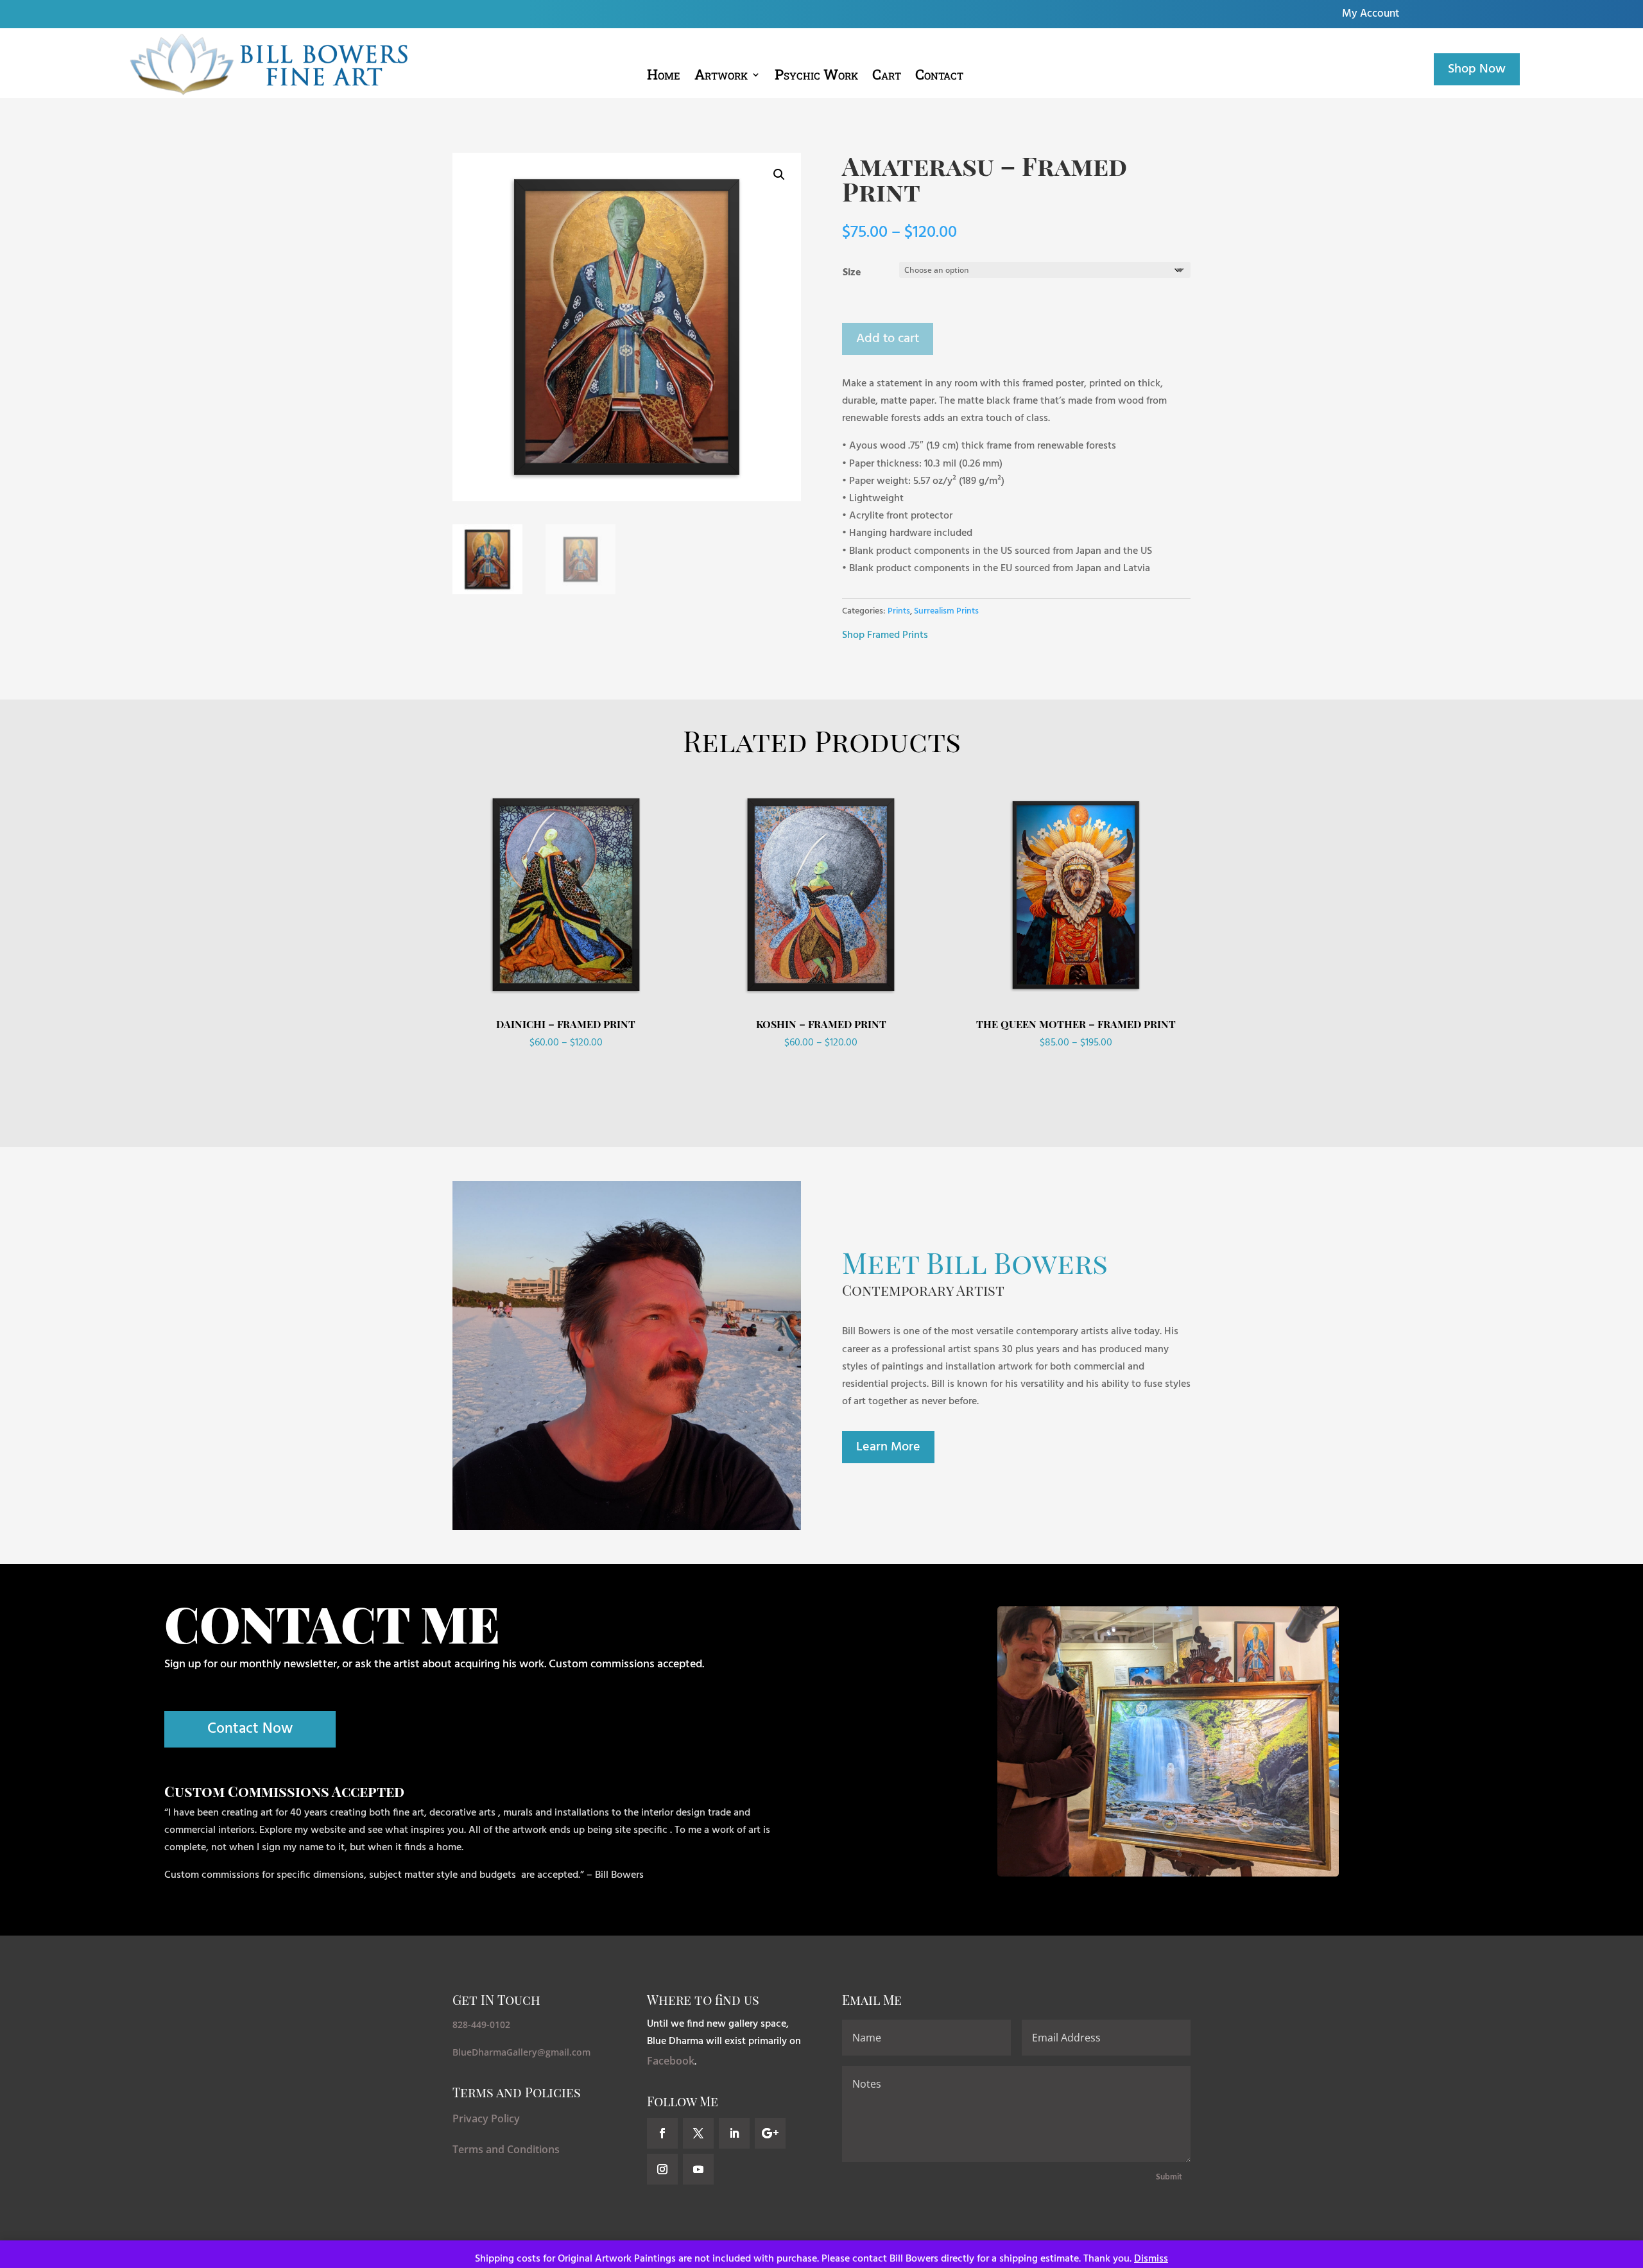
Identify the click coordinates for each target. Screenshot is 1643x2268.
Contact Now (250, 1729)
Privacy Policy (486, 2118)
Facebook (671, 2061)
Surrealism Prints (946, 611)
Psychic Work (816, 77)
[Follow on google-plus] (770, 2133)
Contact (939, 77)
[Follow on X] (698, 2133)
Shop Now (1477, 69)
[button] (779, 175)
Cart (887, 77)
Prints (899, 611)
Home (664, 77)
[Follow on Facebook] (662, 2133)
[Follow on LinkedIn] (734, 2133)
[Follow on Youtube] (698, 2169)
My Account (1371, 16)
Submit (1169, 2177)
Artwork (721, 77)
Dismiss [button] (1151, 2259)
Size (852, 273)
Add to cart (888, 339)
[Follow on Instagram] (662, 2169)
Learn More (888, 1447)
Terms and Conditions (506, 2149)
